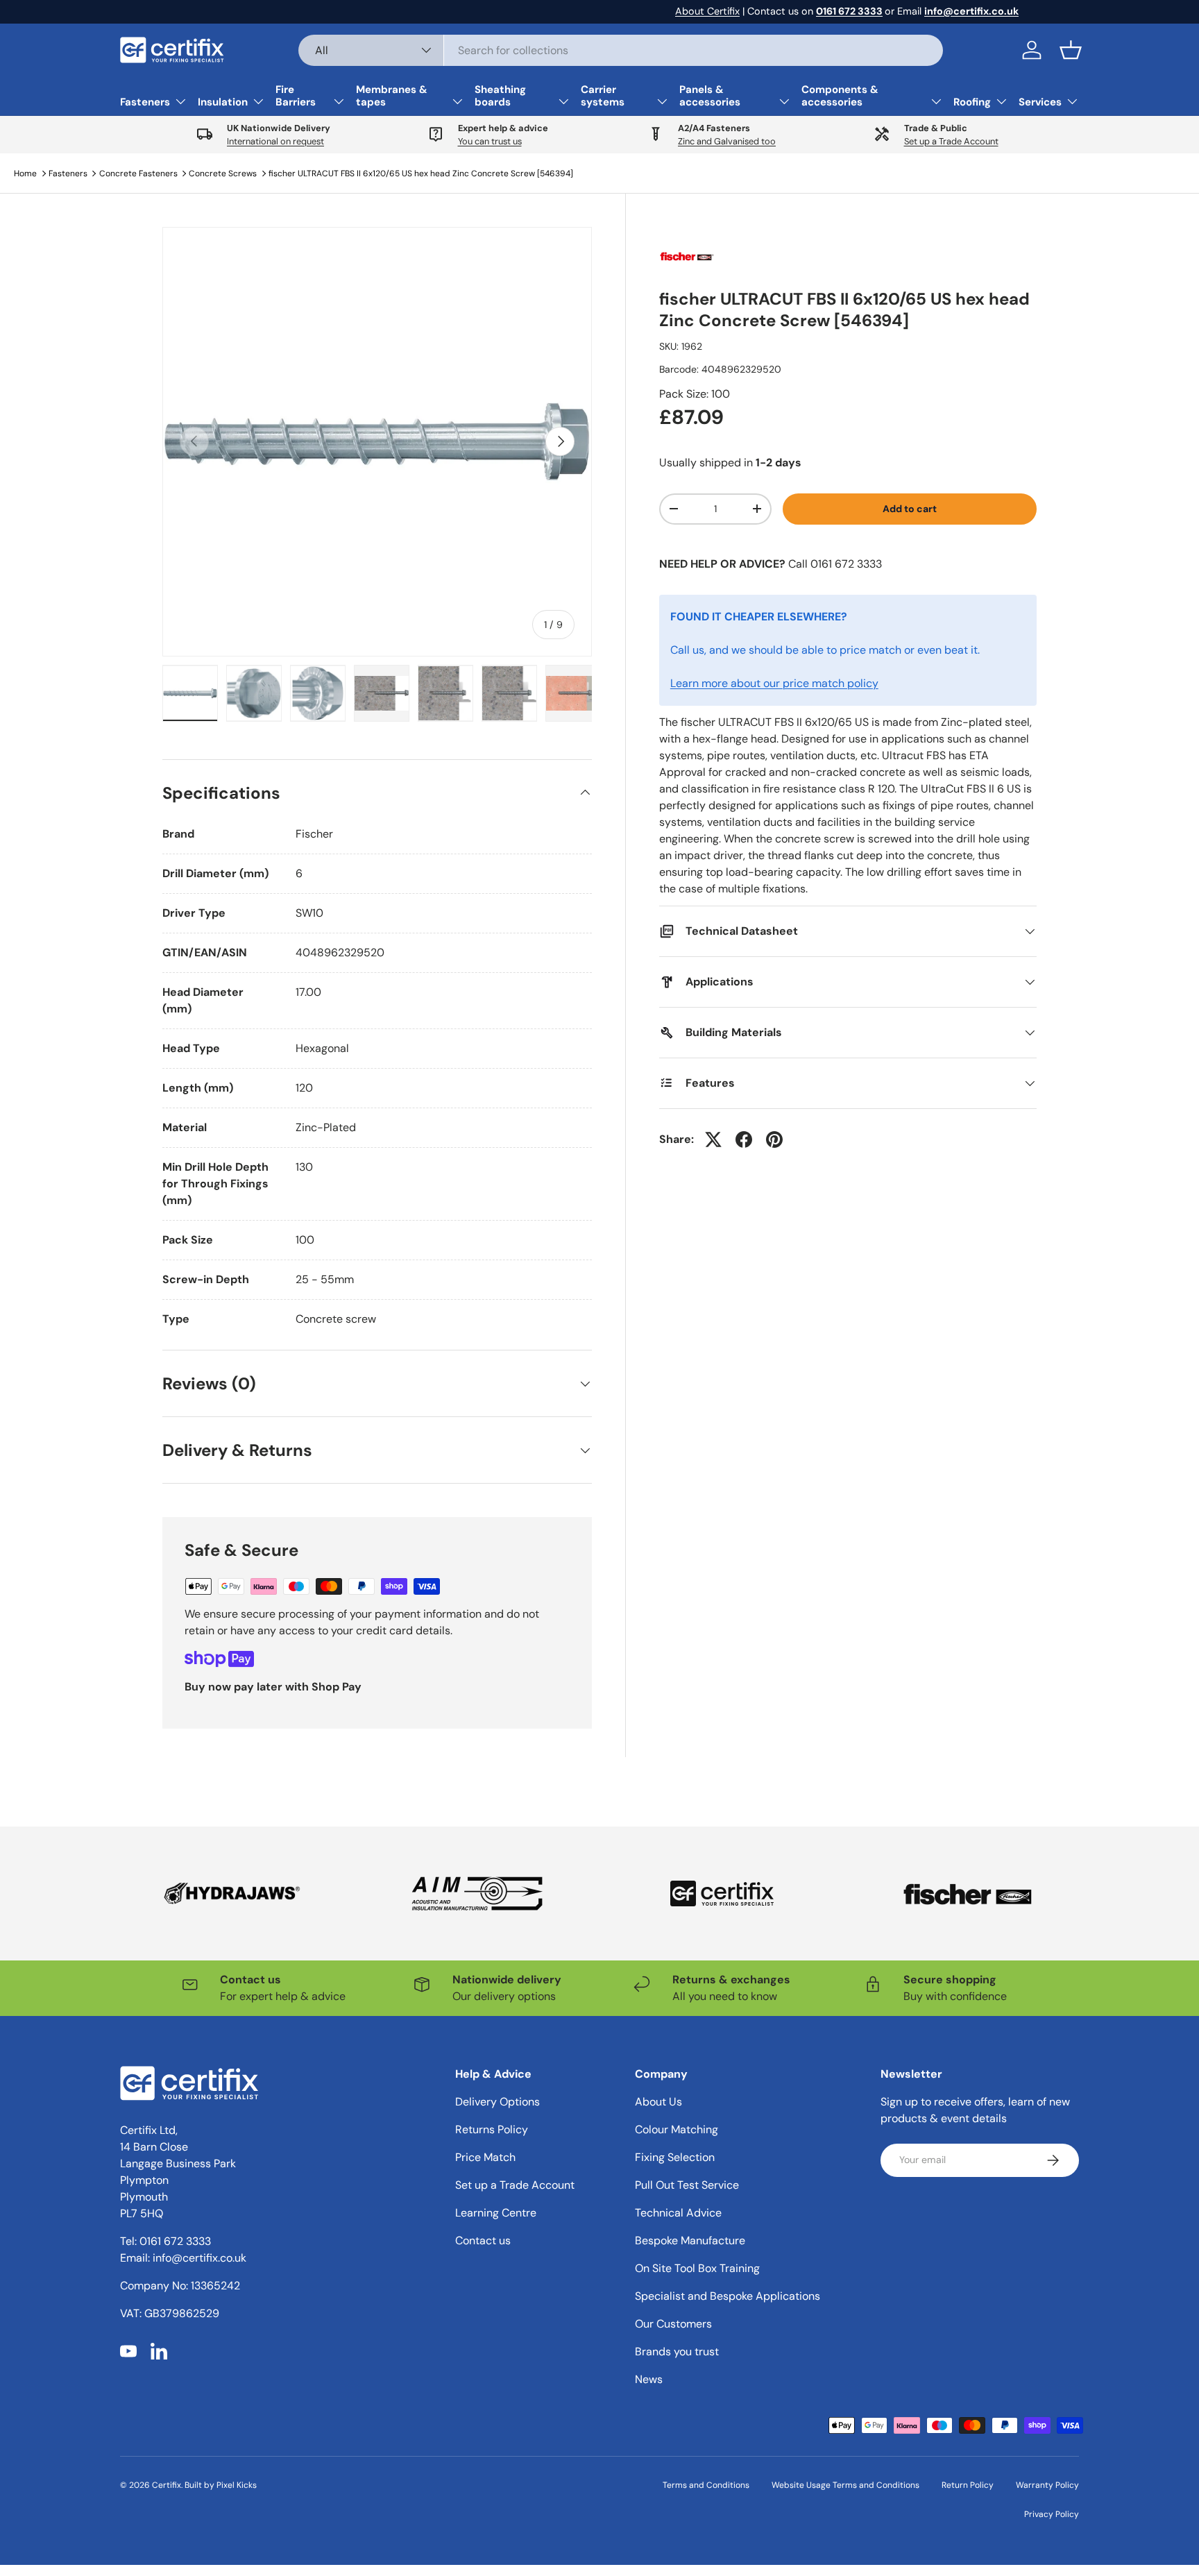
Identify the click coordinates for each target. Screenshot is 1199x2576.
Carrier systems (603, 96)
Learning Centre (496, 2213)
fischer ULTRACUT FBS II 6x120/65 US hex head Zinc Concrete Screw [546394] (421, 173)
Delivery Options (498, 2102)
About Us (658, 2102)
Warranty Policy (1047, 2485)
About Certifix (707, 11)
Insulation (223, 102)
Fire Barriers (296, 96)
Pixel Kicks (237, 2485)
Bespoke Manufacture (690, 2240)
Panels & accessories (710, 96)
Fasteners (145, 102)
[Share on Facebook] (744, 1139)
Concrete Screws (223, 173)
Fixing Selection (675, 2157)
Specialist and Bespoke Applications (728, 2296)
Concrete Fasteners (138, 173)
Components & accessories (840, 96)
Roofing (972, 102)
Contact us (483, 2240)
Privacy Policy (1052, 2514)
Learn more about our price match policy (774, 683)
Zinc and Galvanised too (727, 141)
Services (1040, 102)
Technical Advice (678, 2213)
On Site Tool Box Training (697, 2268)
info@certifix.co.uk (199, 2258)
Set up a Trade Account (951, 141)
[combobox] (621, 50)
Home (25, 173)
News (649, 2379)
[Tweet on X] (713, 1139)
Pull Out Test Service (687, 2185)
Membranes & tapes (392, 96)
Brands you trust (677, 2352)
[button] (1071, 50)
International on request (275, 141)
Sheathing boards (500, 96)
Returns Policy (492, 2129)
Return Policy (968, 2485)
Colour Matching (677, 2129)
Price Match (485, 2157)
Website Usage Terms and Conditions (845, 2485)
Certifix (167, 2485)
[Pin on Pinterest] (774, 1139)
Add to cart (910, 509)
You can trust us (490, 141)
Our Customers (673, 2324)
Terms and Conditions (706, 2485)
